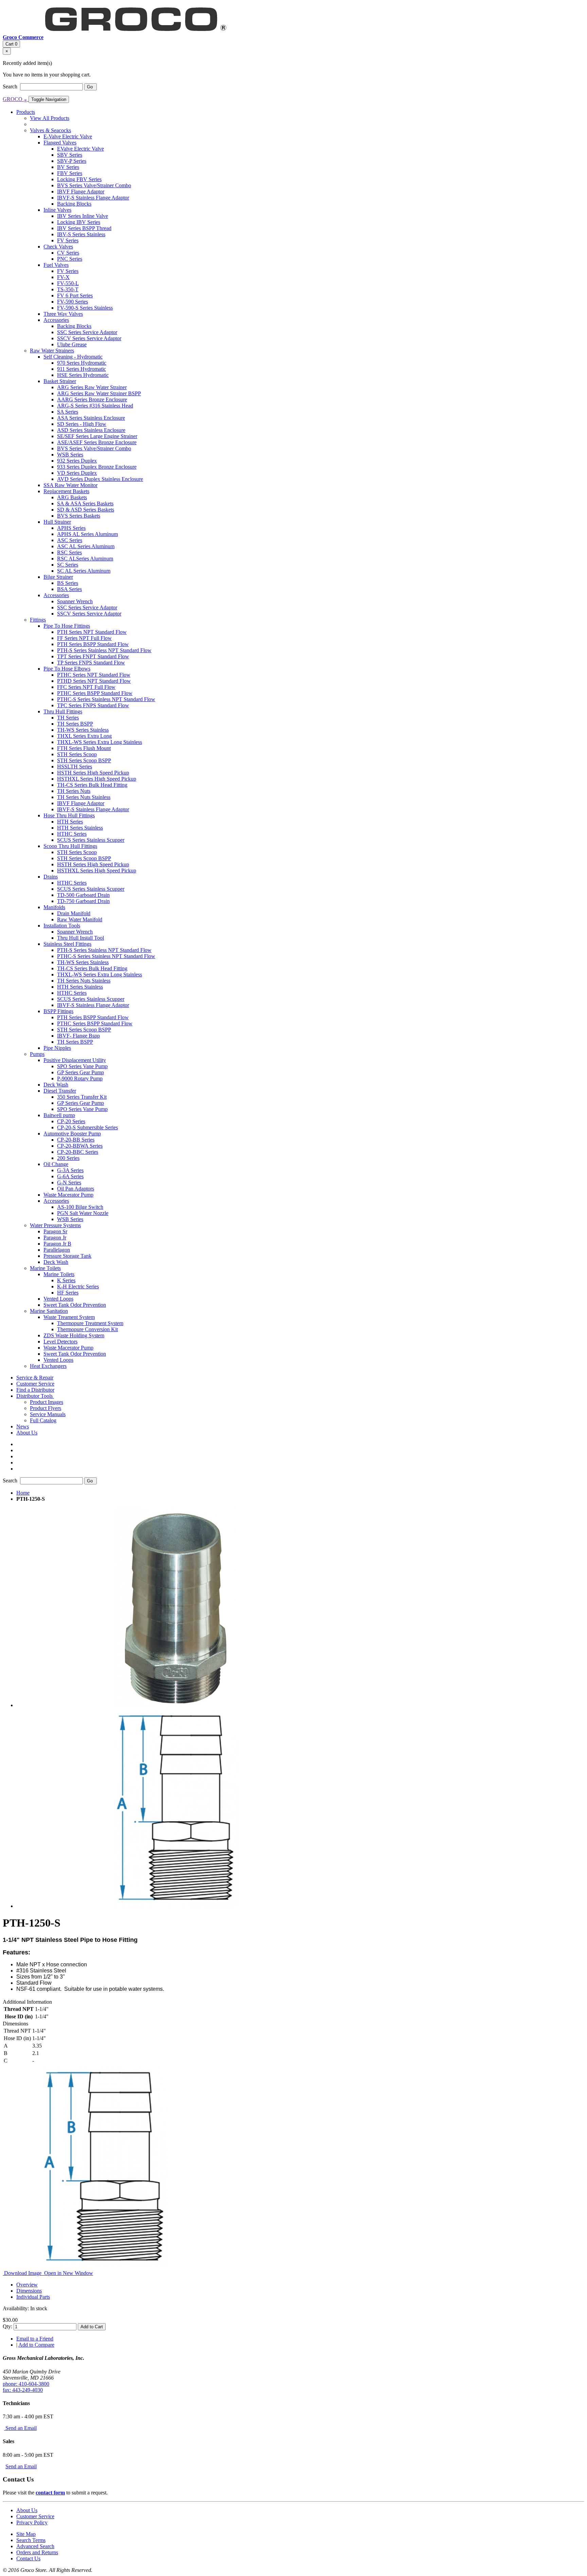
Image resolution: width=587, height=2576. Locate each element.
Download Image (23, 2273)
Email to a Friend (35, 2339)
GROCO (15, 99)
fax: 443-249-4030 (23, 2390)
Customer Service (35, 2516)
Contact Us (28, 2558)
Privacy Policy (32, 2522)
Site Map (26, 2534)
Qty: (7, 2326)
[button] (35, 1396)
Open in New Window (68, 2273)
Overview (27, 2285)
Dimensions (29, 2291)
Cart (11, 44)
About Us (27, 2510)
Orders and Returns (37, 2552)
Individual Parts (33, 2297)
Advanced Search (35, 2546)
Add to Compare (36, 2345)
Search (11, 86)
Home (23, 1493)
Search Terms (31, 2540)
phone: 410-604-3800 (26, 2384)
